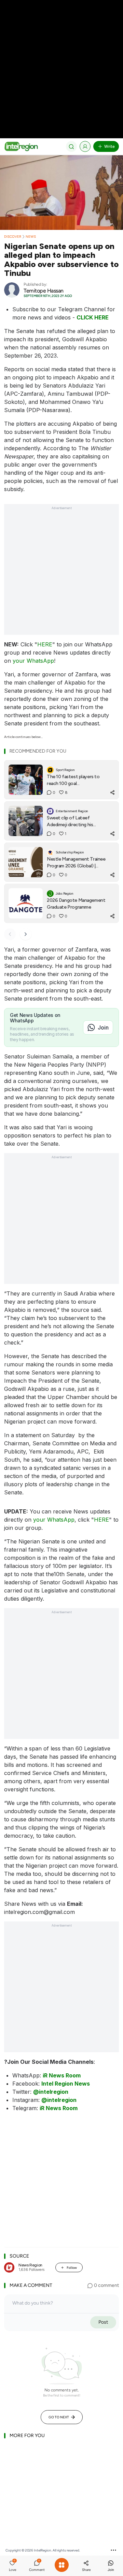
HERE (45, 644)
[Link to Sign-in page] (85, 146)
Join (103, 1027)
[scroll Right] (26, 934)
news (31, 237)
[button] (12, 2566)
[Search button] (71, 146)
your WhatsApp (33, 661)
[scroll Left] (10, 934)
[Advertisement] (61, 61)
